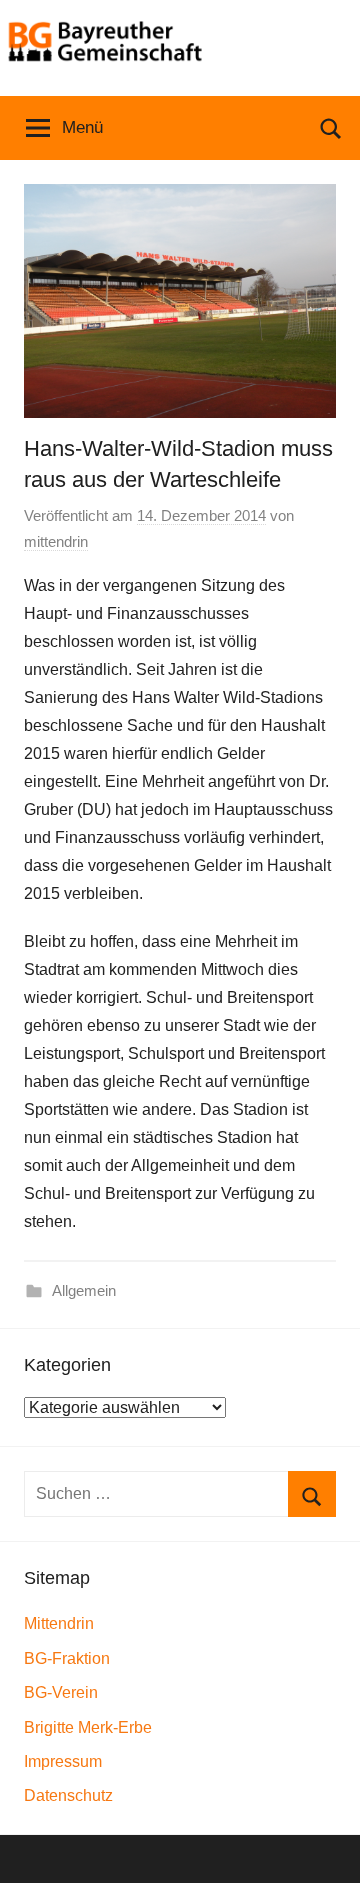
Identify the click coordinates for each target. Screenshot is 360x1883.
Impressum (63, 1761)
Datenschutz (68, 1795)
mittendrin (56, 541)
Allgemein (84, 1290)
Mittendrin (59, 1623)
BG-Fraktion (67, 1658)
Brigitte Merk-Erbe (88, 1727)
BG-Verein (61, 1692)
